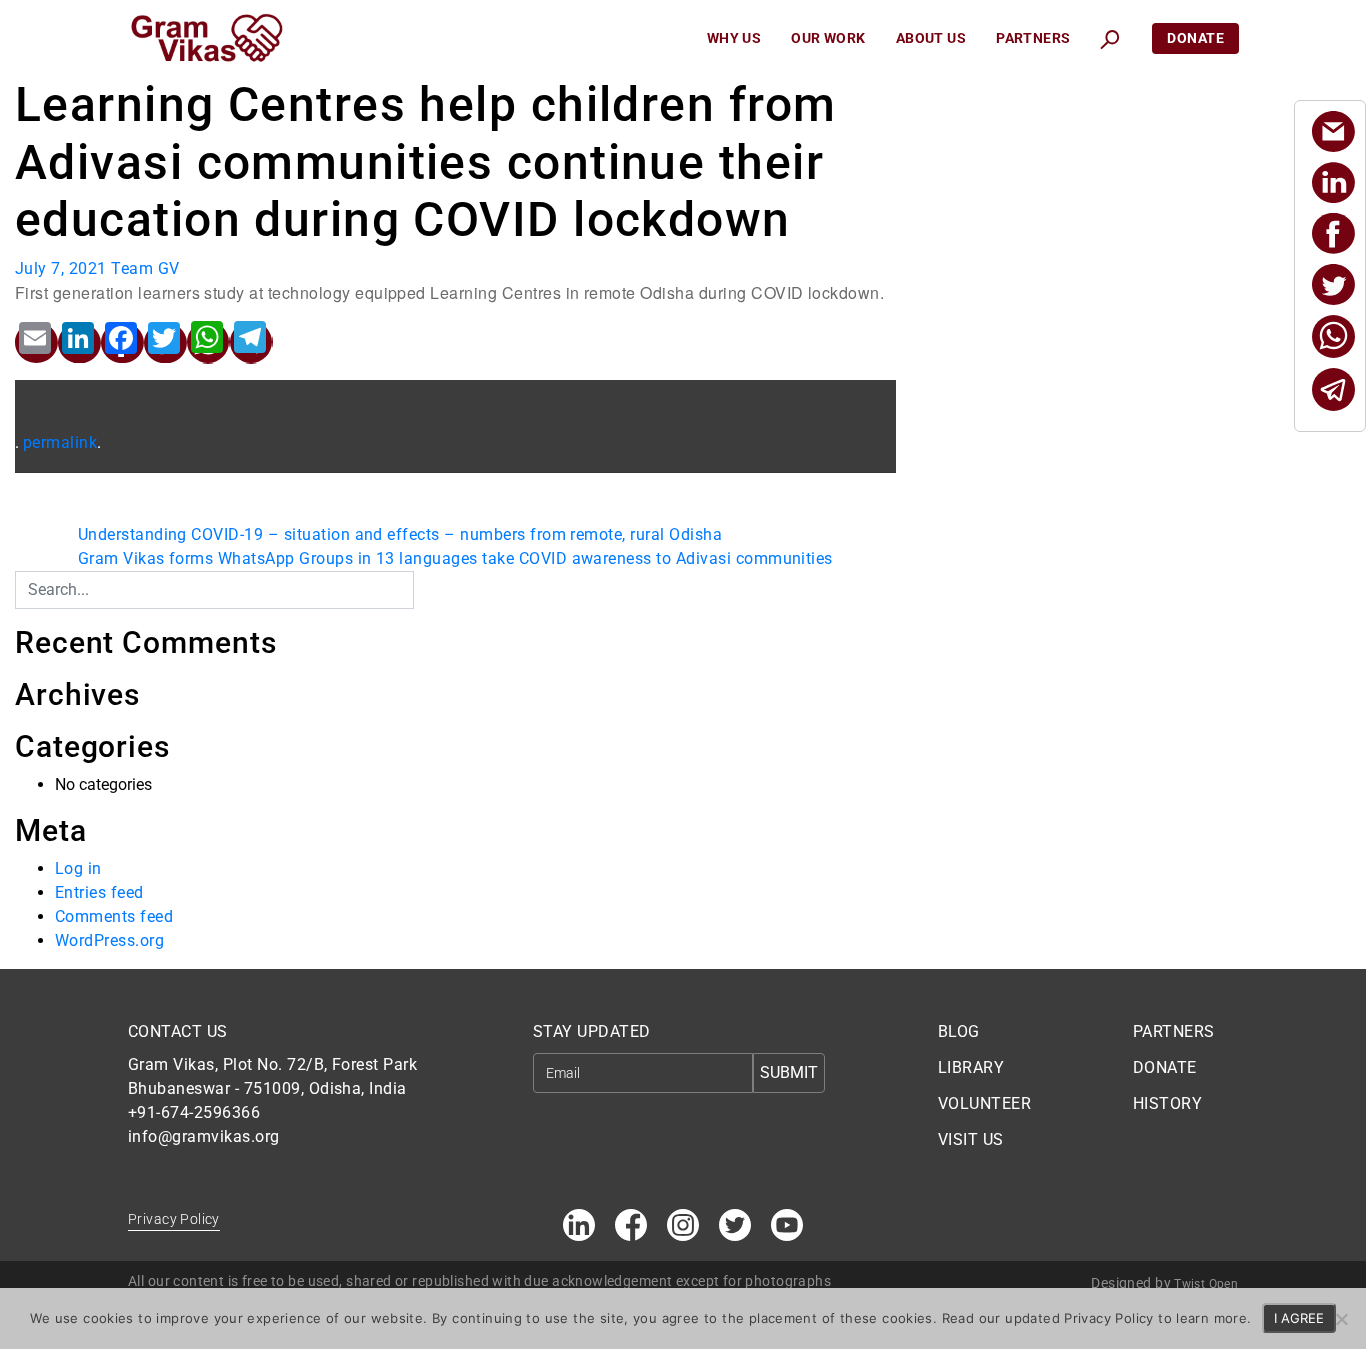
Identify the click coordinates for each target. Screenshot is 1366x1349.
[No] (1341, 1319)
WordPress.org (109, 940)
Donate (1195, 38)
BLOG (959, 1031)
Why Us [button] (734, 38)
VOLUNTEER (984, 1103)
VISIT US (971, 1139)
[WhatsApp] (1333, 336)
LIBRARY (971, 1067)
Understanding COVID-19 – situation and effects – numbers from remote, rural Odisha (400, 534)
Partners (1033, 38)
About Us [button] (931, 38)
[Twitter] (1333, 284)
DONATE (1165, 1067)
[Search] (427, 584)
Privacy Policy (174, 1219)
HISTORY (1167, 1103)
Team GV (145, 268)
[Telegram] (1333, 389)
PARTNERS (1174, 1031)
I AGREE (1299, 1318)
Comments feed (114, 916)
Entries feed (99, 892)
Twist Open (1206, 1284)
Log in (78, 868)
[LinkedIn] (1333, 182)
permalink (60, 442)
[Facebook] (1333, 233)
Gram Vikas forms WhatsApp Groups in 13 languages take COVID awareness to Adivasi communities (455, 558)
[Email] (1333, 131)
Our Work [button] (828, 38)
